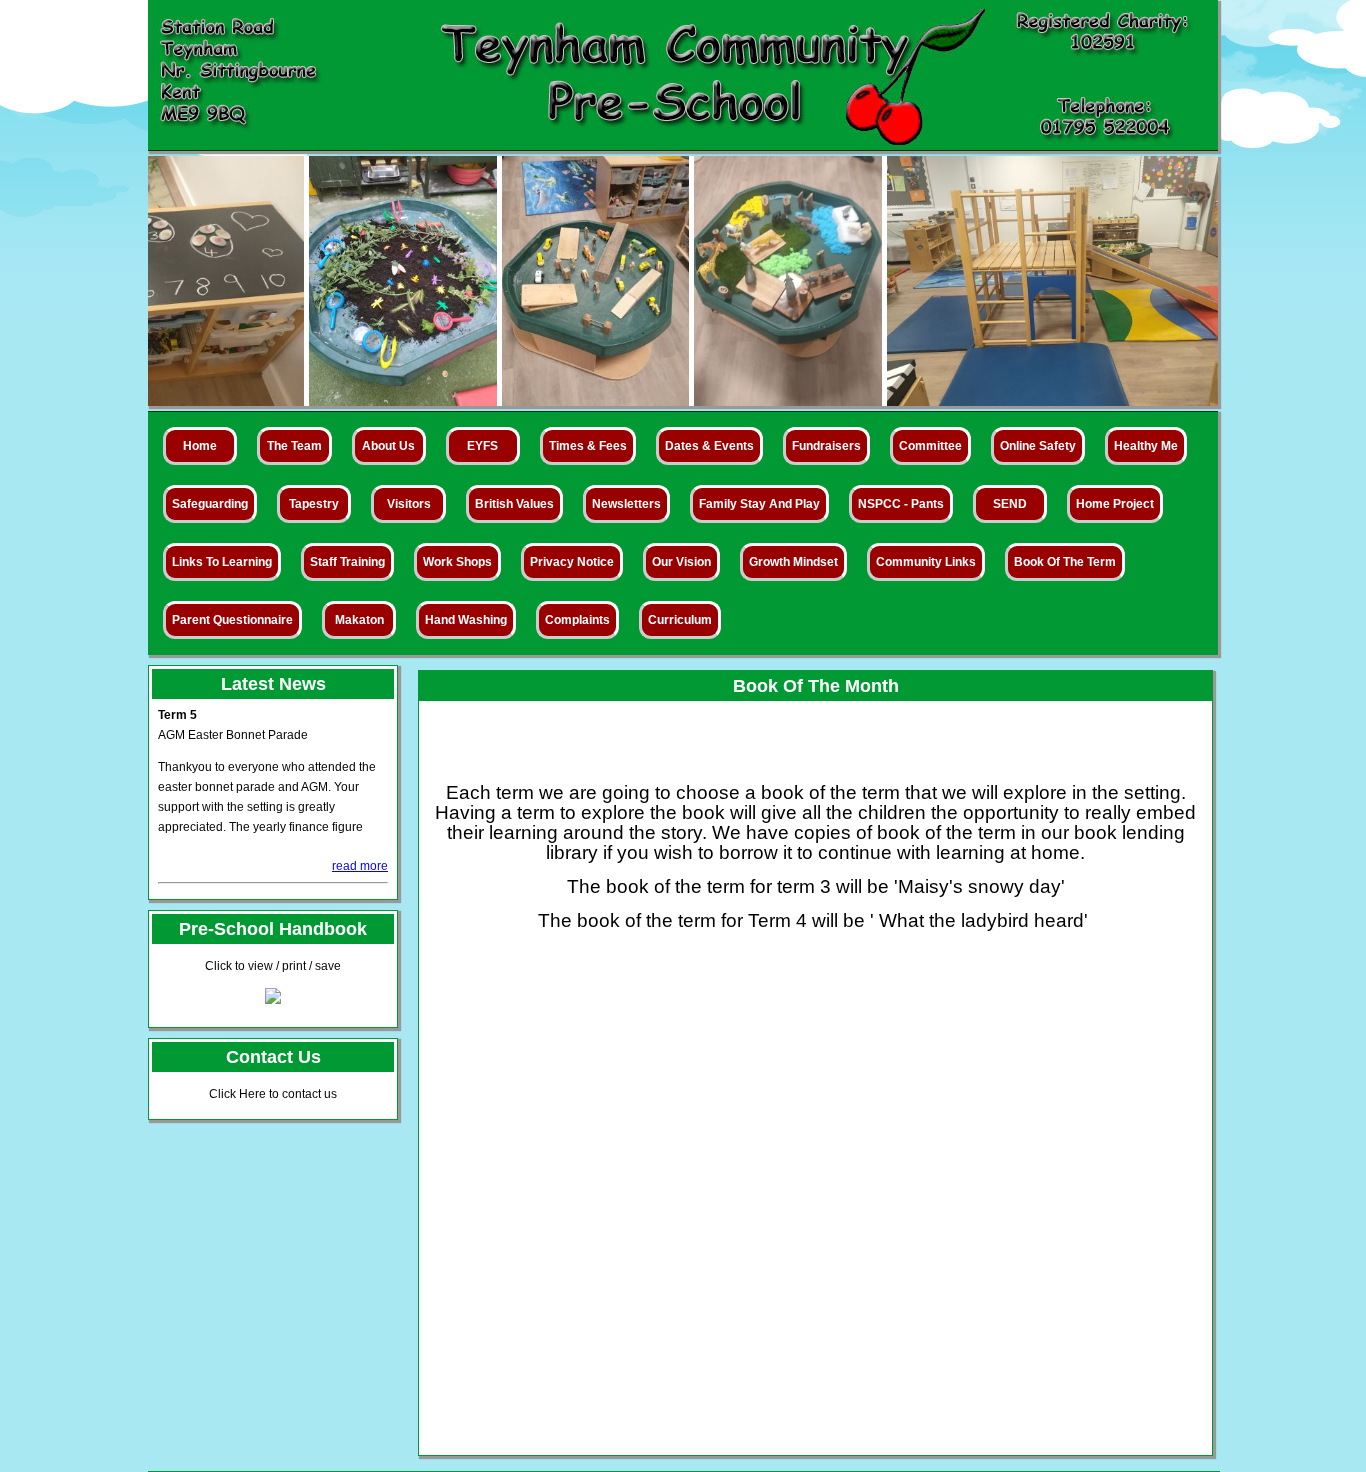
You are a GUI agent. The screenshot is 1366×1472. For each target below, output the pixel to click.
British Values (514, 504)
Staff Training (347, 562)
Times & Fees (588, 446)
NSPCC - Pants (901, 504)
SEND (1010, 504)
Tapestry (314, 504)
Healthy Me (1146, 446)
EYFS (482, 446)
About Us (388, 446)
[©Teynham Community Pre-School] (347, 401)
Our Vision (681, 562)
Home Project (1115, 504)
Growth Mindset (793, 562)
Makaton (359, 620)
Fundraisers (826, 446)
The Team (294, 446)
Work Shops (457, 562)
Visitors (409, 504)
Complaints (577, 620)
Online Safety (1038, 446)
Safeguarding (210, 504)
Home (200, 446)
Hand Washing (466, 620)
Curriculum (680, 620)
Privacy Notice (572, 562)
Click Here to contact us (273, 1094)
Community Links (926, 562)
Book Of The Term (1065, 562)
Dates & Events (709, 446)
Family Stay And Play (759, 504)
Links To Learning (222, 562)
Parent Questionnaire (232, 620)
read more (360, 866)
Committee (930, 446)
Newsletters (626, 504)
